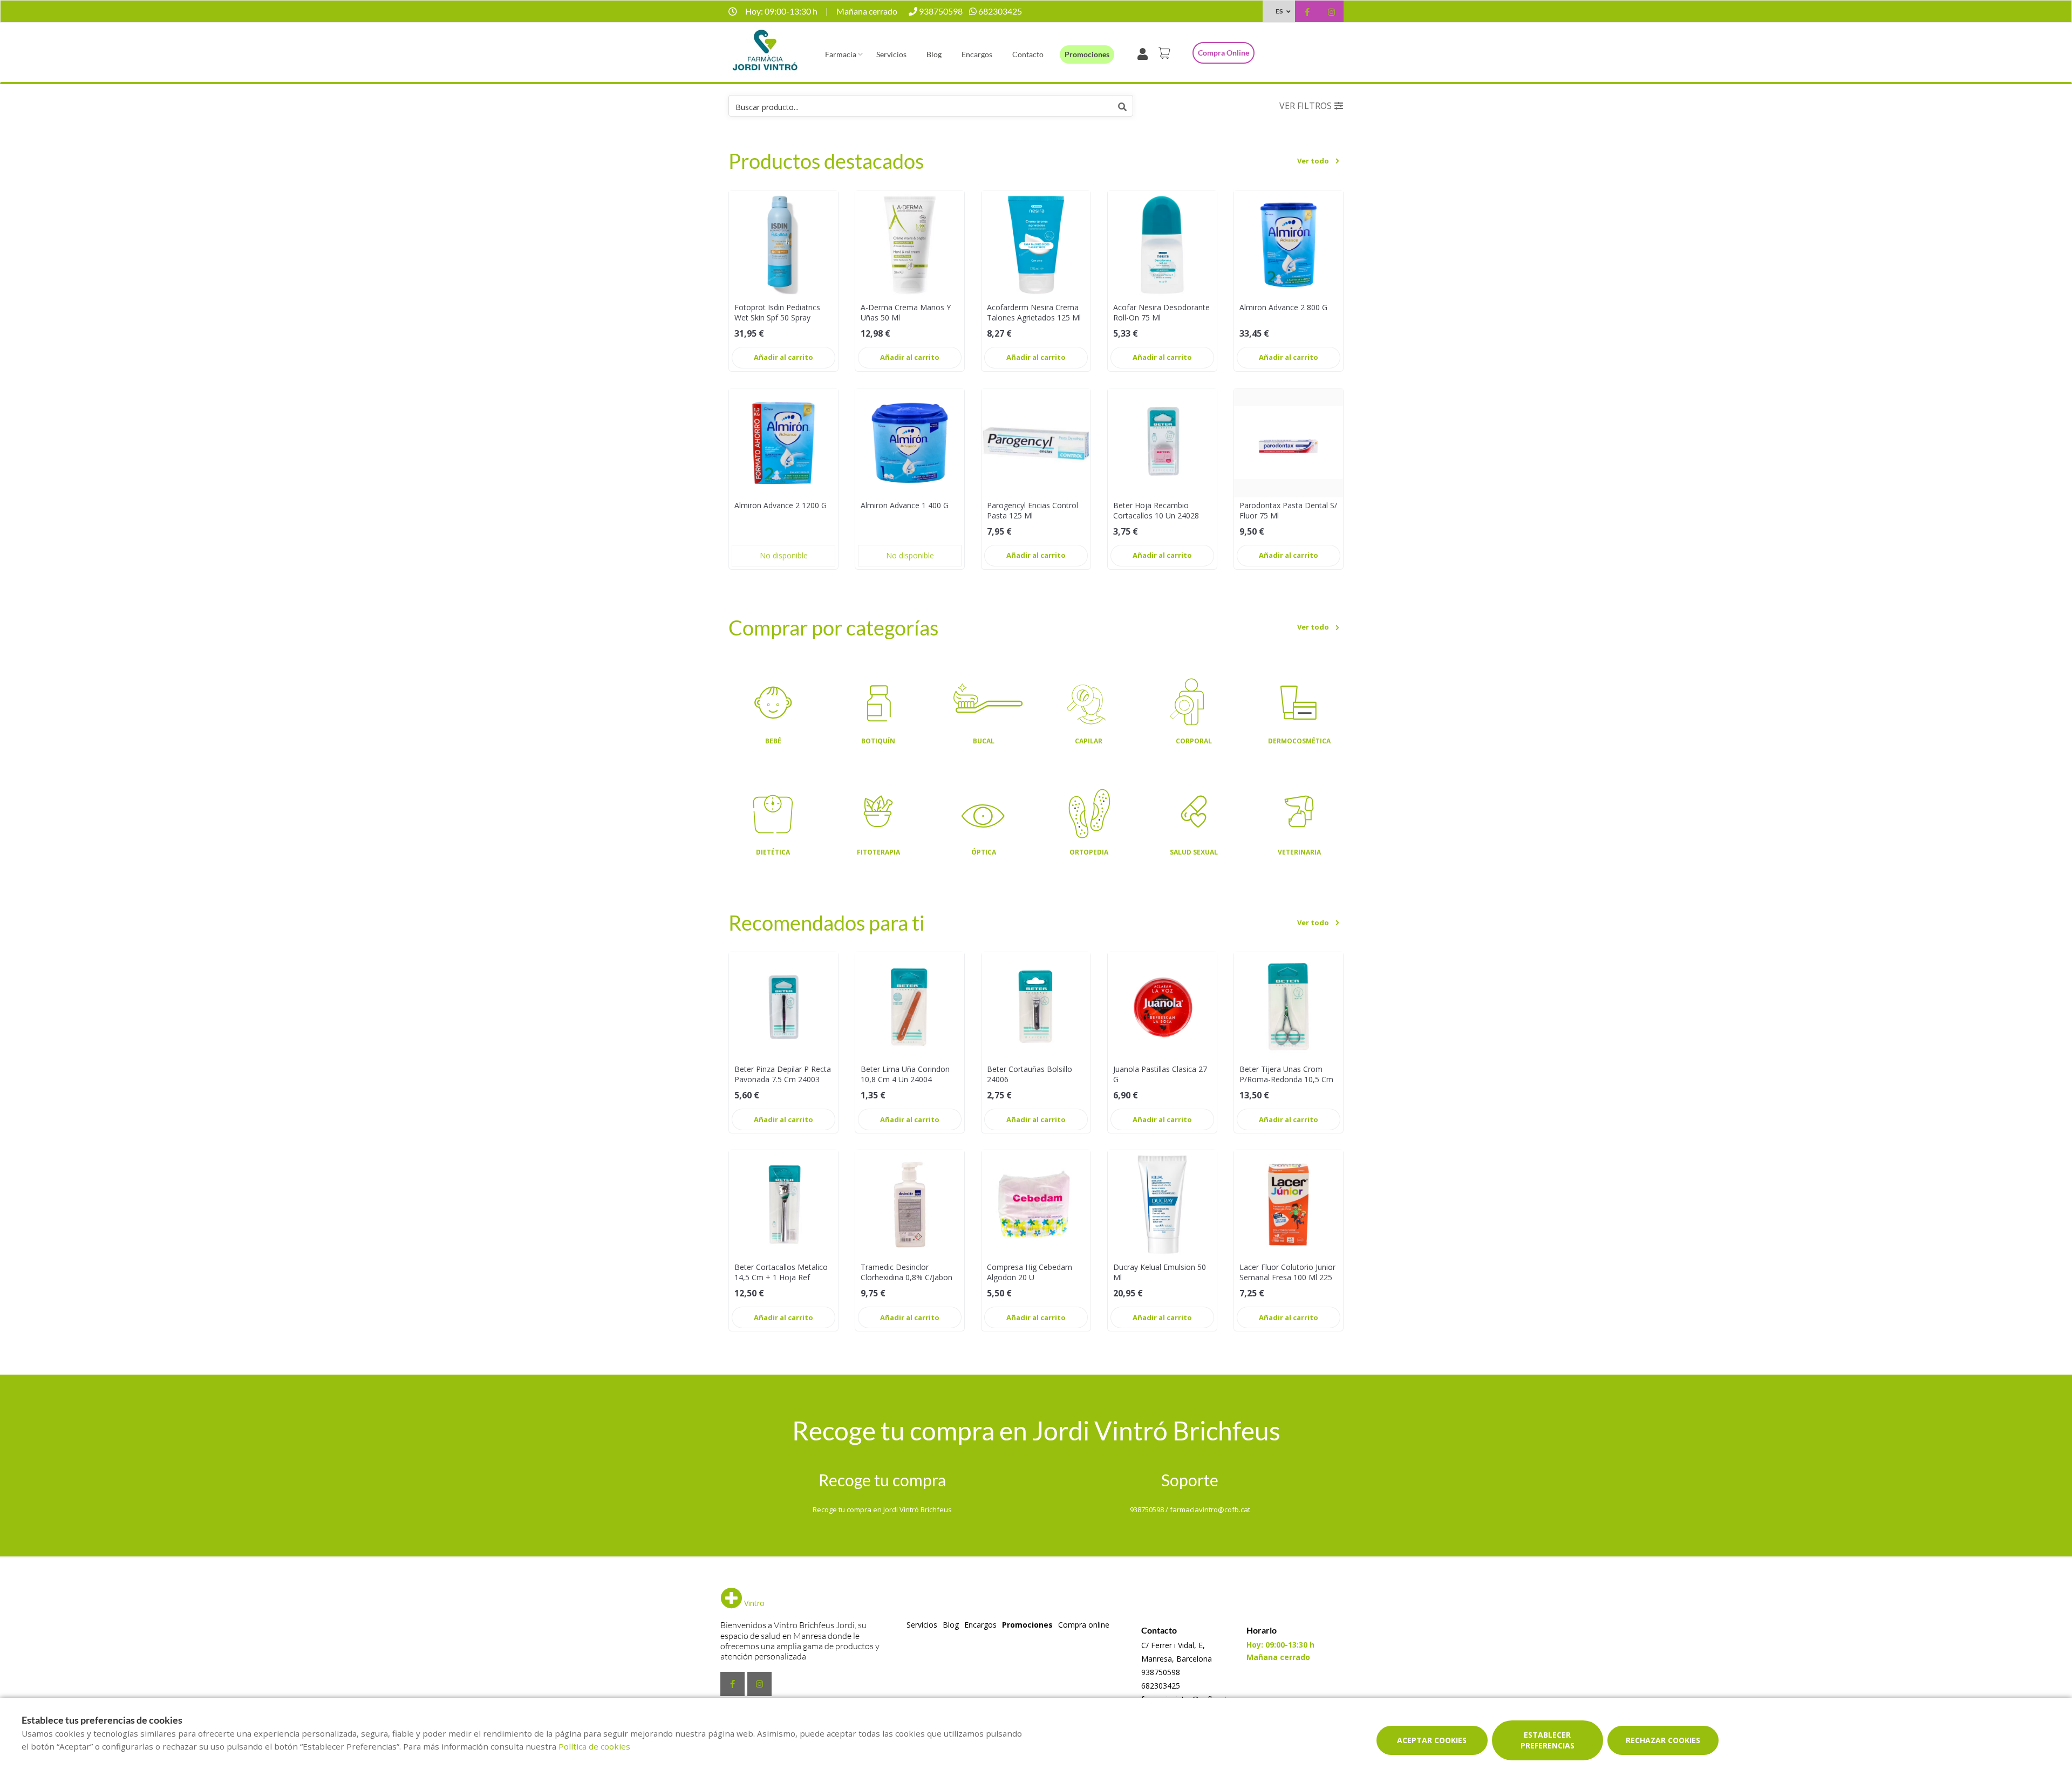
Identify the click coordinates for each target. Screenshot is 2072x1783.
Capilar (1089, 741)
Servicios (891, 54)
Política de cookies (594, 1746)
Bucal (984, 741)
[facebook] (1307, 13)
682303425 (1161, 1686)
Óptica (984, 852)
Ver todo (1313, 161)
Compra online (1224, 53)
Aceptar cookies (1432, 1740)
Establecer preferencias (1548, 1740)
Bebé (773, 741)
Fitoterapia (878, 852)
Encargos (977, 54)
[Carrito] (1166, 53)
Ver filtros (1306, 106)
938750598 (1161, 1672)
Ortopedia (1089, 852)
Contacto (1028, 54)
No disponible (784, 555)
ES (1279, 11)
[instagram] (1331, 13)
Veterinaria (1299, 852)
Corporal (1194, 741)
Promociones (1087, 54)
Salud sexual (1194, 852)
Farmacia (841, 54)
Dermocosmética (1299, 741)
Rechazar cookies (1663, 1740)
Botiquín (878, 741)
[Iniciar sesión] (1145, 53)
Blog (934, 54)
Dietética (773, 852)
